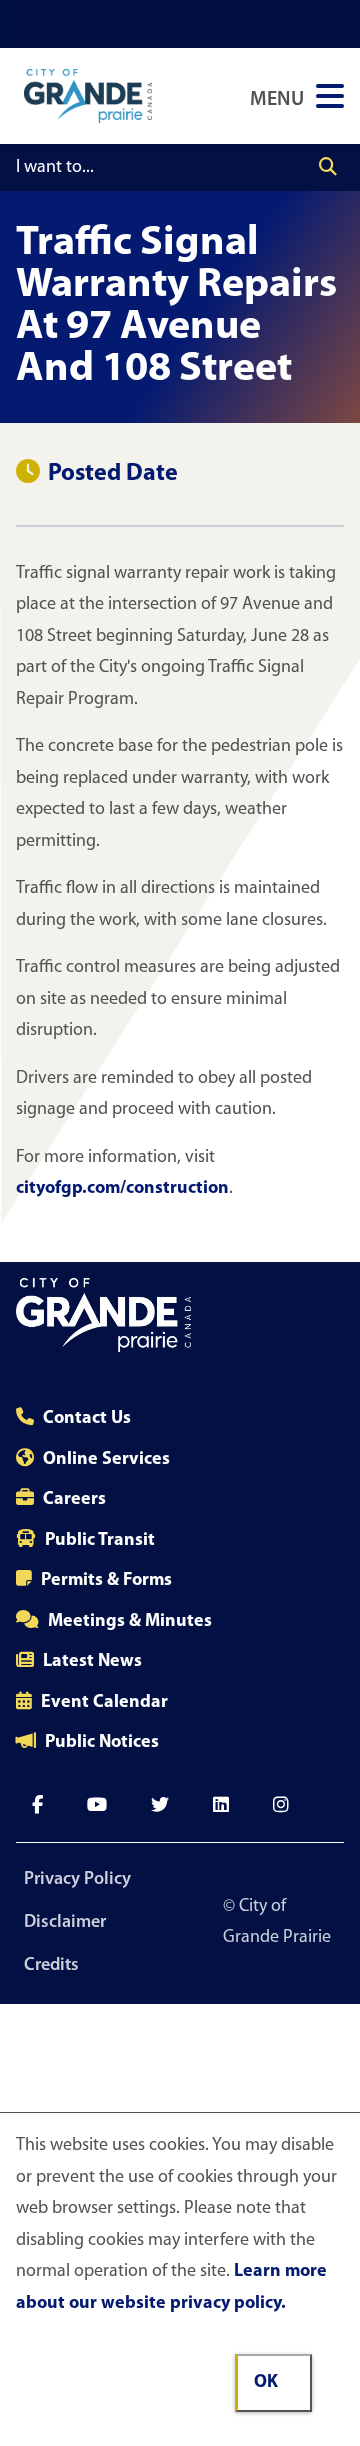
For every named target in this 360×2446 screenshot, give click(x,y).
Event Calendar (104, 1703)
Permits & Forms (106, 1581)
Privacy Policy (77, 1880)
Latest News (92, 1662)
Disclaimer (65, 1923)
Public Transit (100, 1541)
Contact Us (87, 1419)
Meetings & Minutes (130, 1622)
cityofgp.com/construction (122, 1189)
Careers (74, 1500)
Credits (51, 1966)
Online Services (106, 1460)
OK (266, 2383)
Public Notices (102, 1743)
